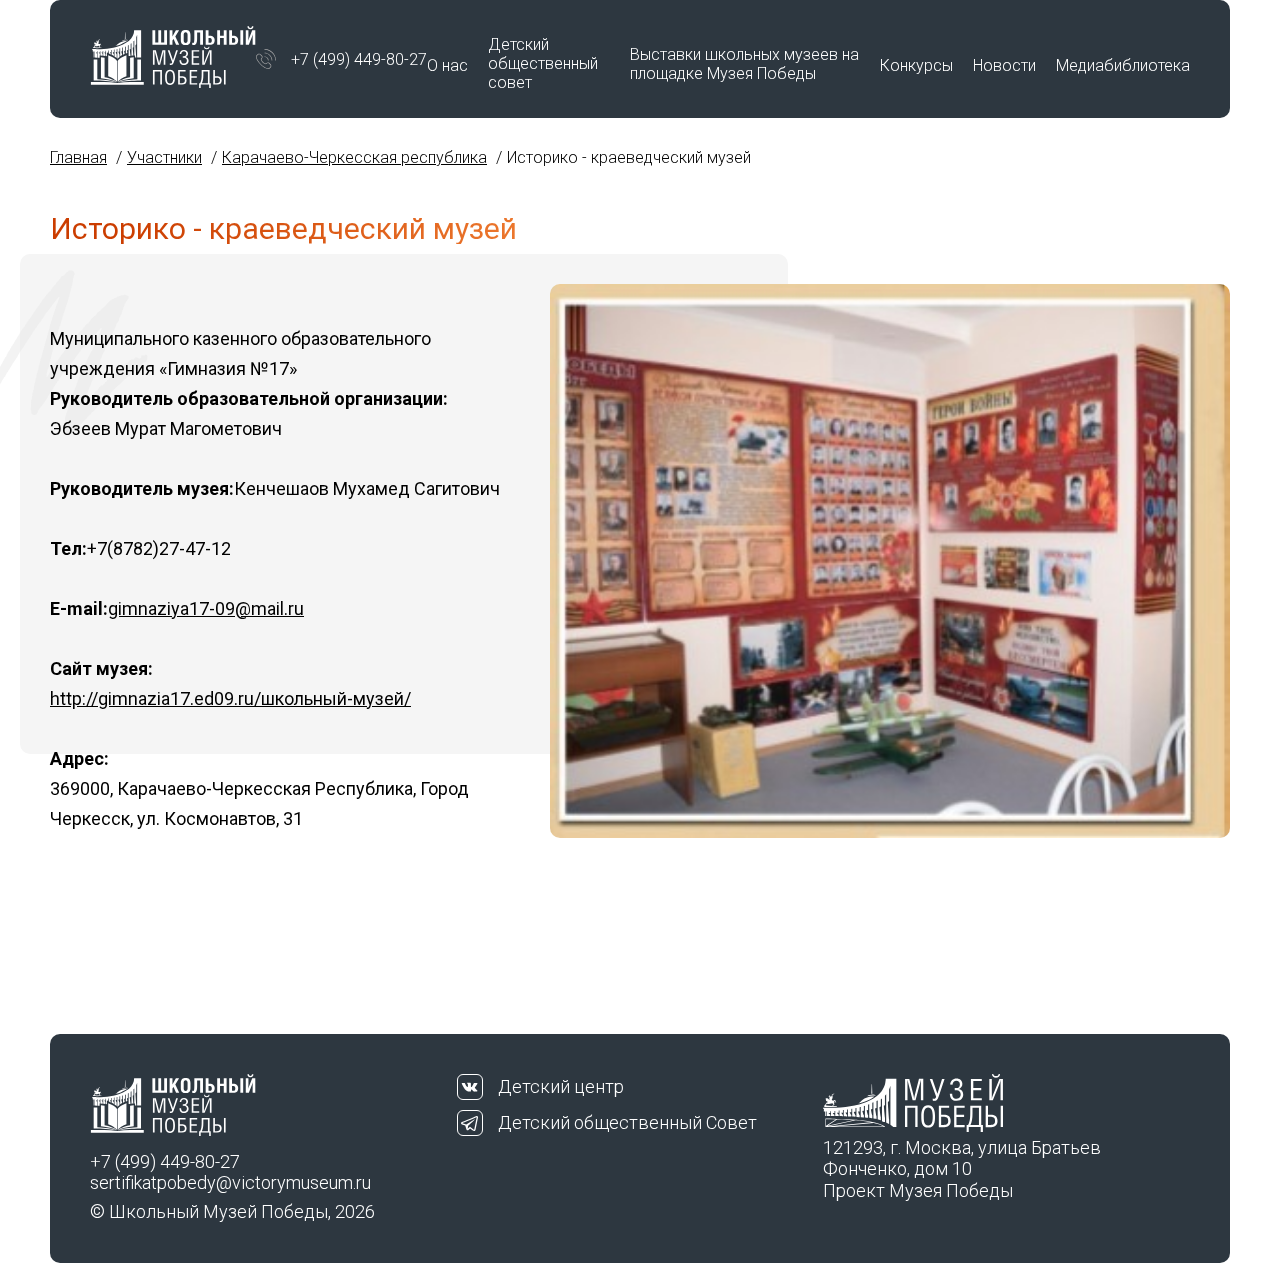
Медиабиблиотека (1123, 65)
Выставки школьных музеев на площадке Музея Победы (744, 64)
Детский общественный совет (543, 63)
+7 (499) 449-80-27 (359, 59)
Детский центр (561, 1086)
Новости (1004, 65)
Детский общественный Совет (627, 1122)
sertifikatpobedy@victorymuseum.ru (230, 1182)
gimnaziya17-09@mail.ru (206, 608)
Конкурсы (916, 65)
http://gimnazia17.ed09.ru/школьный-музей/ (230, 698)
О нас (447, 65)
